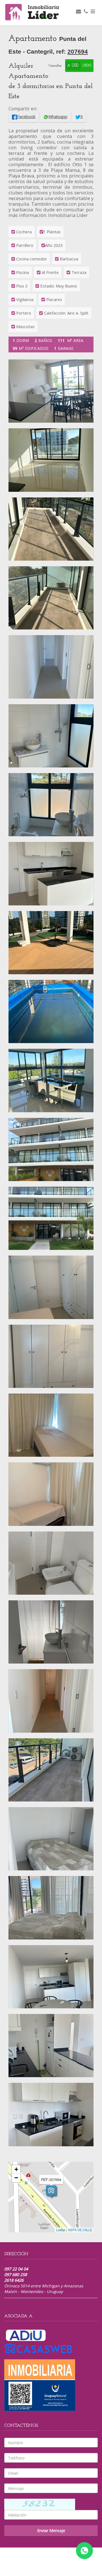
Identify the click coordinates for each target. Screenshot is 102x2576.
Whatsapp (58, 117)
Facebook (26, 117)
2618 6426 (14, 2280)
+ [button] (16, 2169)
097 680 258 (16, 2275)
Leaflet (61, 2230)
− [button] (16, 2178)
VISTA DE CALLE (80, 2230)
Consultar (55, 66)
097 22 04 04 (16, 2269)
